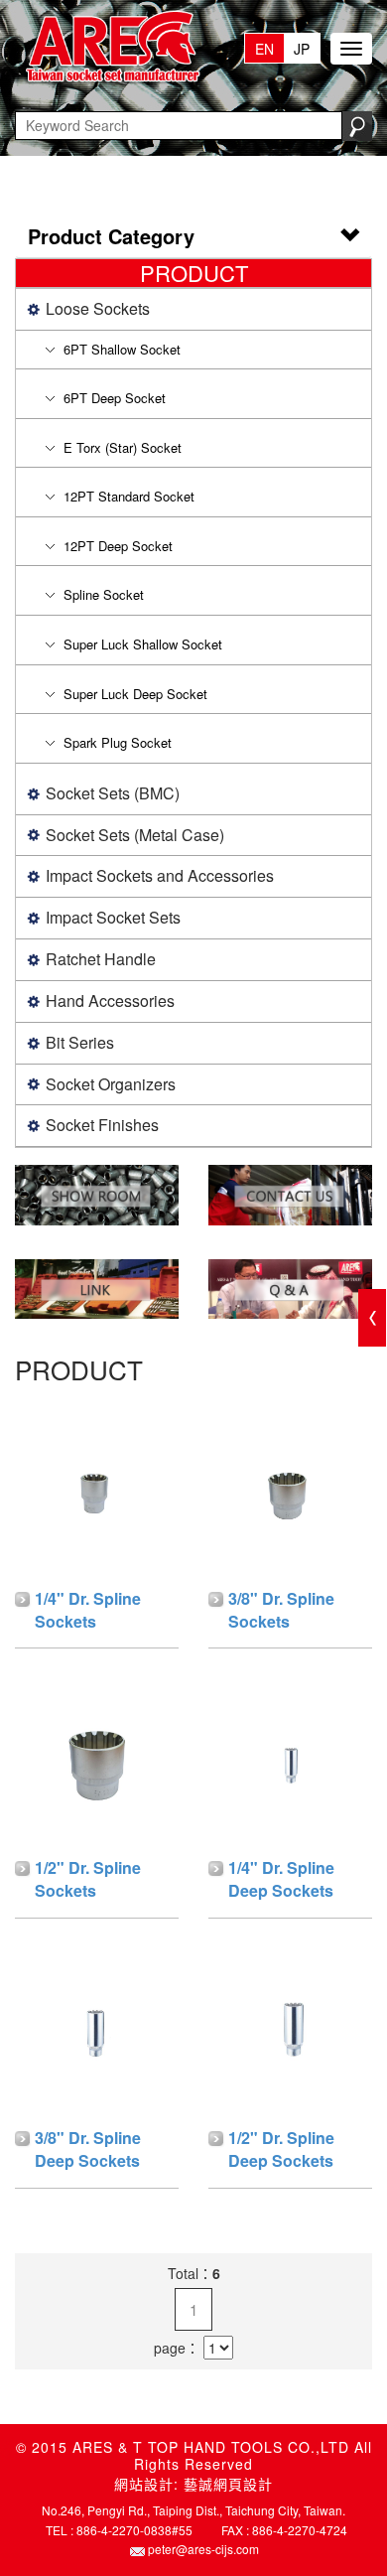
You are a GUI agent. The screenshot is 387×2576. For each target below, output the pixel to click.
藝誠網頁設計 (228, 2484)
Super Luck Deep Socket (135, 694)
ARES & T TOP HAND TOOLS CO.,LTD (109, 48)
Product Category (111, 236)
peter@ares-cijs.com (203, 2549)
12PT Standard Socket (129, 496)
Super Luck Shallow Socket (143, 644)
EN (264, 49)
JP (302, 49)
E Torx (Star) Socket (123, 447)
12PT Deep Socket (118, 546)
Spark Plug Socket (118, 742)
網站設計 (144, 2484)
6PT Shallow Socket (122, 349)
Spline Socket (104, 594)
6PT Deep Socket (115, 398)
